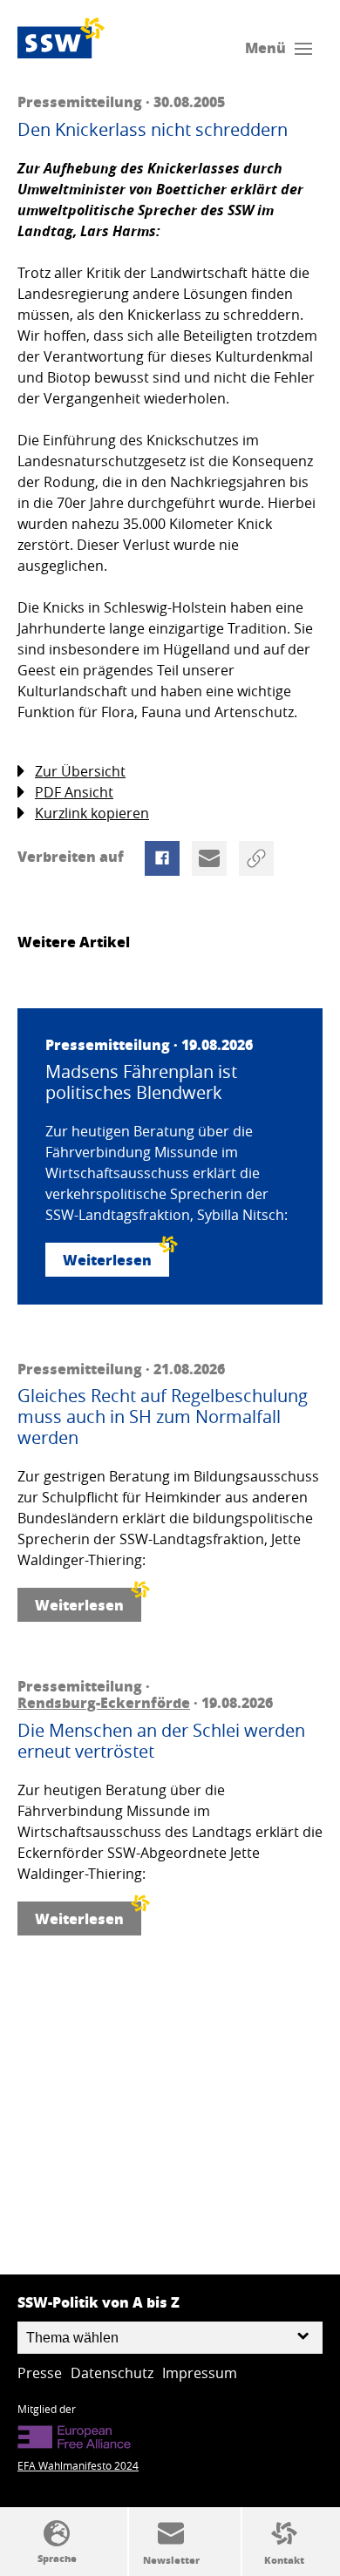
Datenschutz (112, 2373)
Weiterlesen (107, 1260)
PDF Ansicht (74, 792)
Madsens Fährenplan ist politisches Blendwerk (141, 1082)
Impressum (200, 2373)
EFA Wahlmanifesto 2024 (78, 2465)
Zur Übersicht (80, 771)
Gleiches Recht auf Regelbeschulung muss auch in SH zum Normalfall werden (163, 1417)
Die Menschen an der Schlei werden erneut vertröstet (161, 1741)
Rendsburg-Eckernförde (104, 1702)
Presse (40, 2373)
